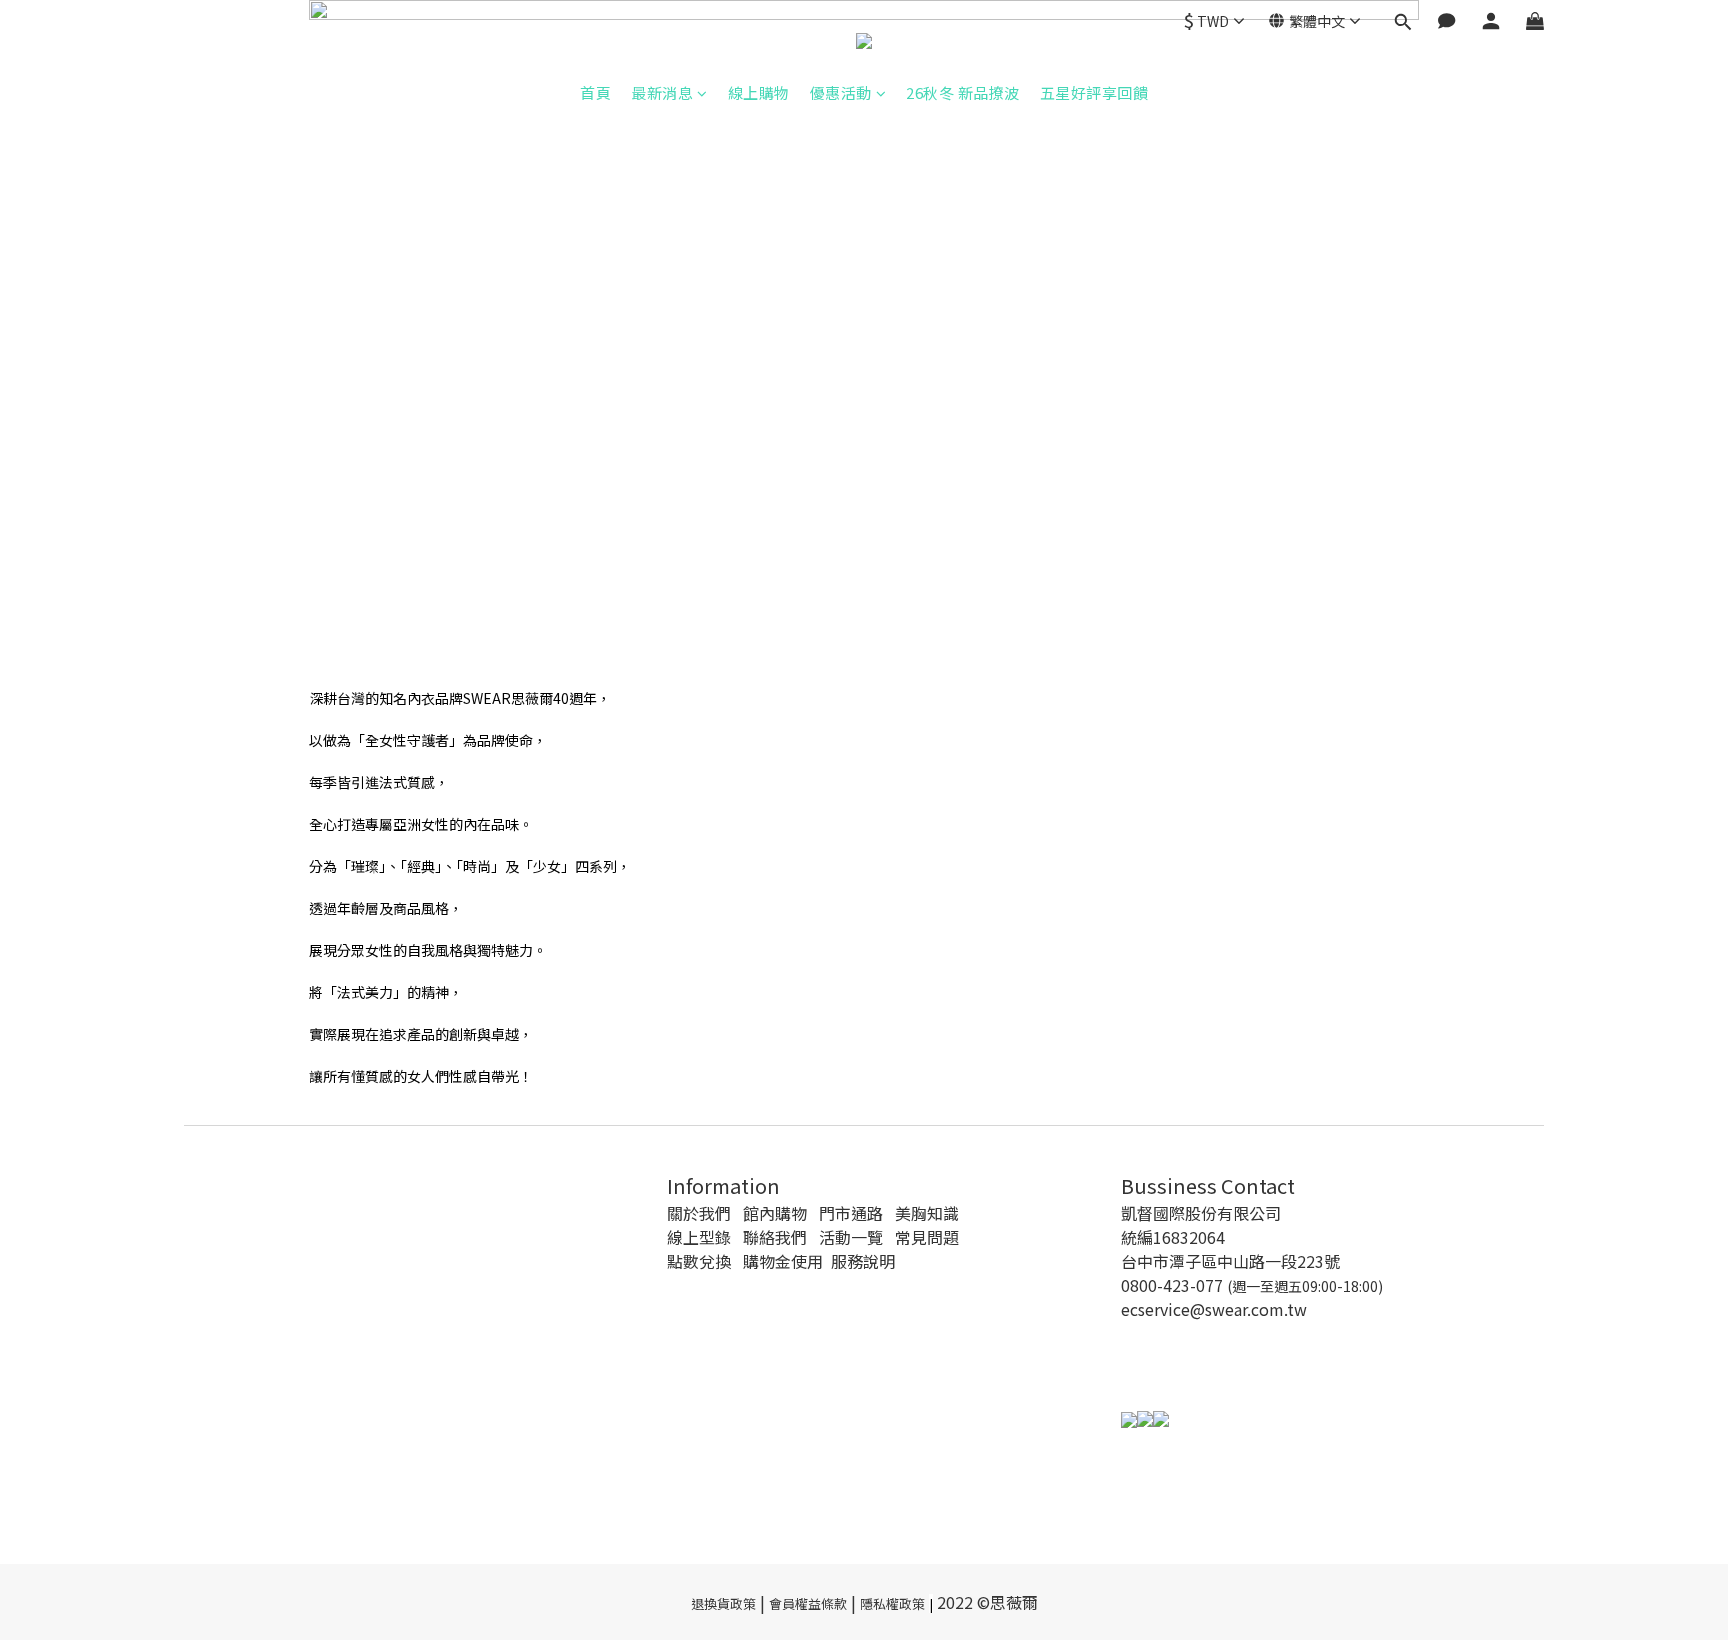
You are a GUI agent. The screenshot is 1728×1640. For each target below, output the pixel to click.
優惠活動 (841, 92)
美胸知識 (927, 1213)
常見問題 (927, 1237)
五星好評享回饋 (1094, 92)
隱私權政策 (892, 1603)
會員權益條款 (808, 1603)
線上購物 (759, 92)
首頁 (595, 92)
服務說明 (863, 1261)
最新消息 (662, 92)
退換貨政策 (723, 1603)
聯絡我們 (775, 1237)
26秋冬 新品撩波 (963, 92)
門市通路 (851, 1213)
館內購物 (775, 1213)
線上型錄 (699, 1237)
